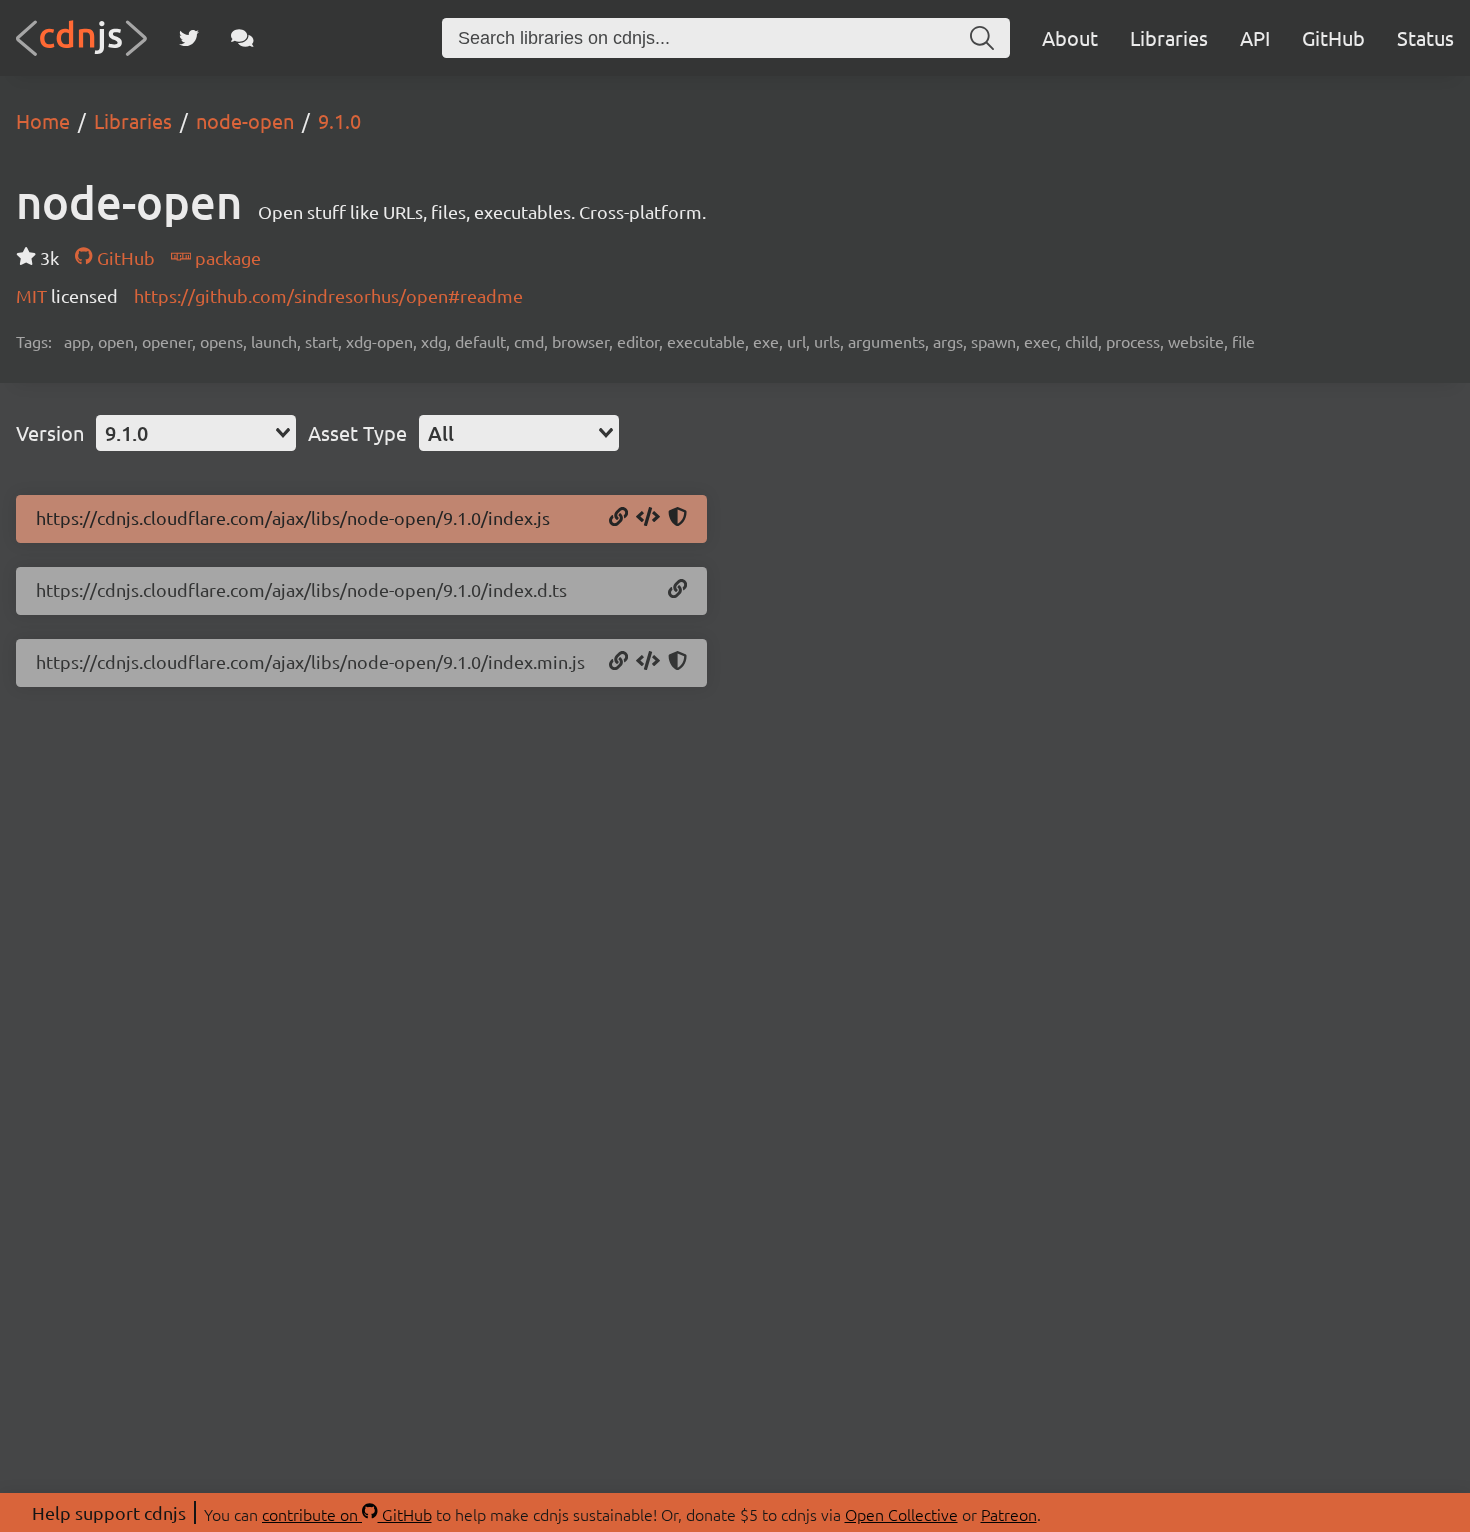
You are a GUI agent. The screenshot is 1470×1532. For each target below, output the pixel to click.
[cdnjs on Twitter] (189, 38)
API (1255, 37)
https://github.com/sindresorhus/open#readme (328, 295)
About (1070, 37)
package (226, 257)
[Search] (982, 38)
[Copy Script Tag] (648, 518)
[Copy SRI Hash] (677, 518)
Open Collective (901, 1514)
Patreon (1009, 1514)
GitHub (1333, 37)
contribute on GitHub (347, 1514)
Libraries (1169, 37)
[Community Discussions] (242, 38)
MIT (33, 295)
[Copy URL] (618, 518)
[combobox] (196, 433)
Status (1425, 37)
